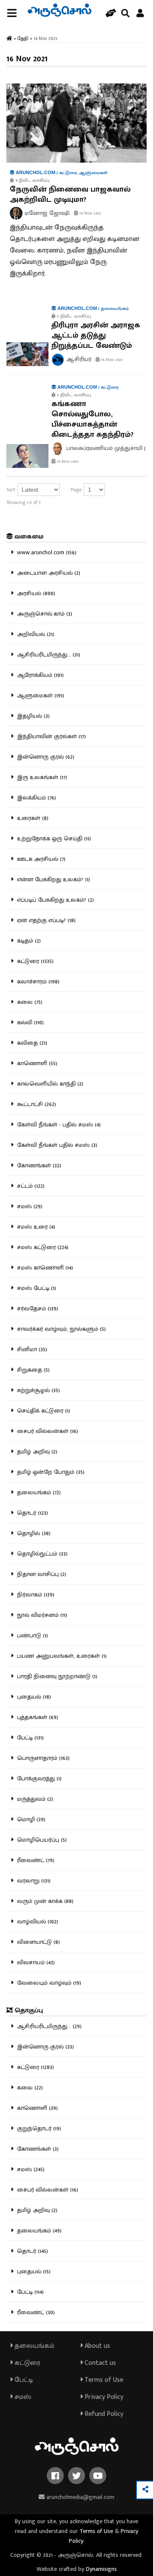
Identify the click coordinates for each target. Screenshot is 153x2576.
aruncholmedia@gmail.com (79, 2497)
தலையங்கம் (34, 2346)
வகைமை (28, 537)
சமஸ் (22, 2397)
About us (96, 2346)
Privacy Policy (103, 2397)
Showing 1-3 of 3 (24, 502)
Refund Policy (103, 2414)
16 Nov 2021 (90, 213)
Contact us (99, 2363)
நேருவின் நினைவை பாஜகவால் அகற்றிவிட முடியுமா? (70, 195)
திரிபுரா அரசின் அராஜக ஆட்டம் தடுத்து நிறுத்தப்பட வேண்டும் (96, 335)
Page (76, 490)
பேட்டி (23, 2380)
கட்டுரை (27, 2363)
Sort (11, 490)
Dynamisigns (101, 2569)
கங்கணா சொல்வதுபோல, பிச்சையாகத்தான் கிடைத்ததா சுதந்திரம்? (92, 419)
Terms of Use (103, 2380)
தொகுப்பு (28, 2010)
